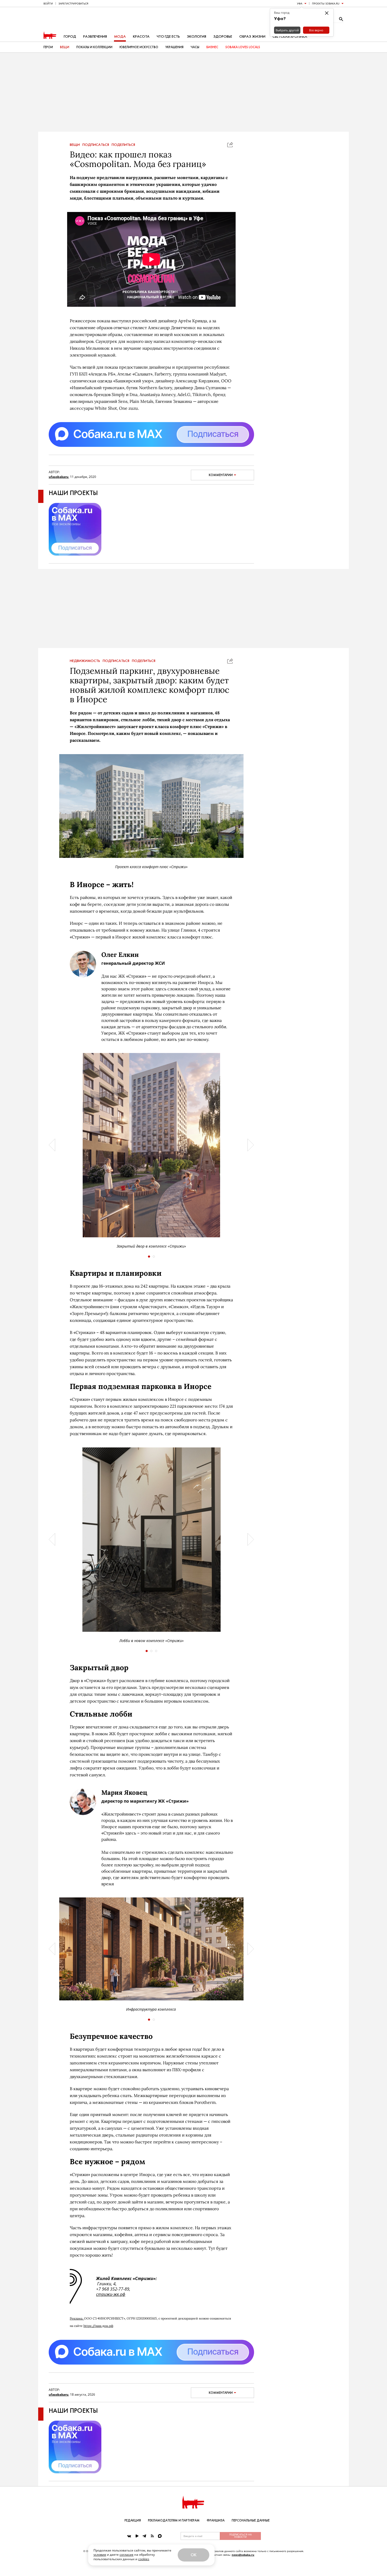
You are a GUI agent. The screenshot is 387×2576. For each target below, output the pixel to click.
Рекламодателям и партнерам (174, 2520)
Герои (48, 47)
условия (100, 2555)
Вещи (65, 47)
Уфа (300, 3)
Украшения (174, 47)
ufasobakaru (59, 477)
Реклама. (77, 2318)
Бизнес (212, 47)
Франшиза (216, 2520)
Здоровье (223, 36)
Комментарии (221, 475)
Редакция (133, 2520)
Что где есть (168, 36)
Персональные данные (251, 2520)
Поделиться (123, 145)
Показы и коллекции (94, 47)
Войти (48, 3)
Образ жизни (252, 36)
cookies (144, 2559)
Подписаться (96, 145)
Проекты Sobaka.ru (326, 3)
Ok (193, 2555)
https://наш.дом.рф (98, 2326)
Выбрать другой (287, 30)
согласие (126, 2555)
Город (70, 36)
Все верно (316, 30)
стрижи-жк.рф (111, 2294)
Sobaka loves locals (243, 47)
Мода (120, 36)
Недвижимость (85, 661)
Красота (141, 36)
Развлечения (95, 36)
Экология (197, 36)
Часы (195, 47)
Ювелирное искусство (139, 47)
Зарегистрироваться (73, 3)
